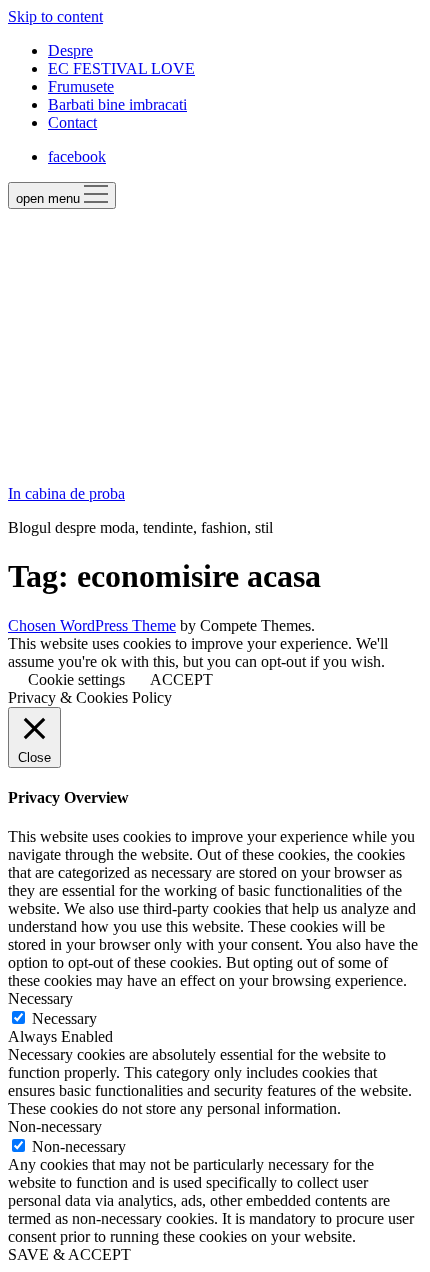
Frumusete (81, 86)
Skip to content (55, 16)
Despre (70, 50)
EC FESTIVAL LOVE (121, 68)
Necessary (64, 1018)
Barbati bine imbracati (117, 104)
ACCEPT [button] (181, 679)
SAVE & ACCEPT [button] (69, 1254)
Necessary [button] (40, 998)
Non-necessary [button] (55, 1126)
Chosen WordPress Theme (92, 625)
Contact (72, 122)
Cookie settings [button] (76, 679)
